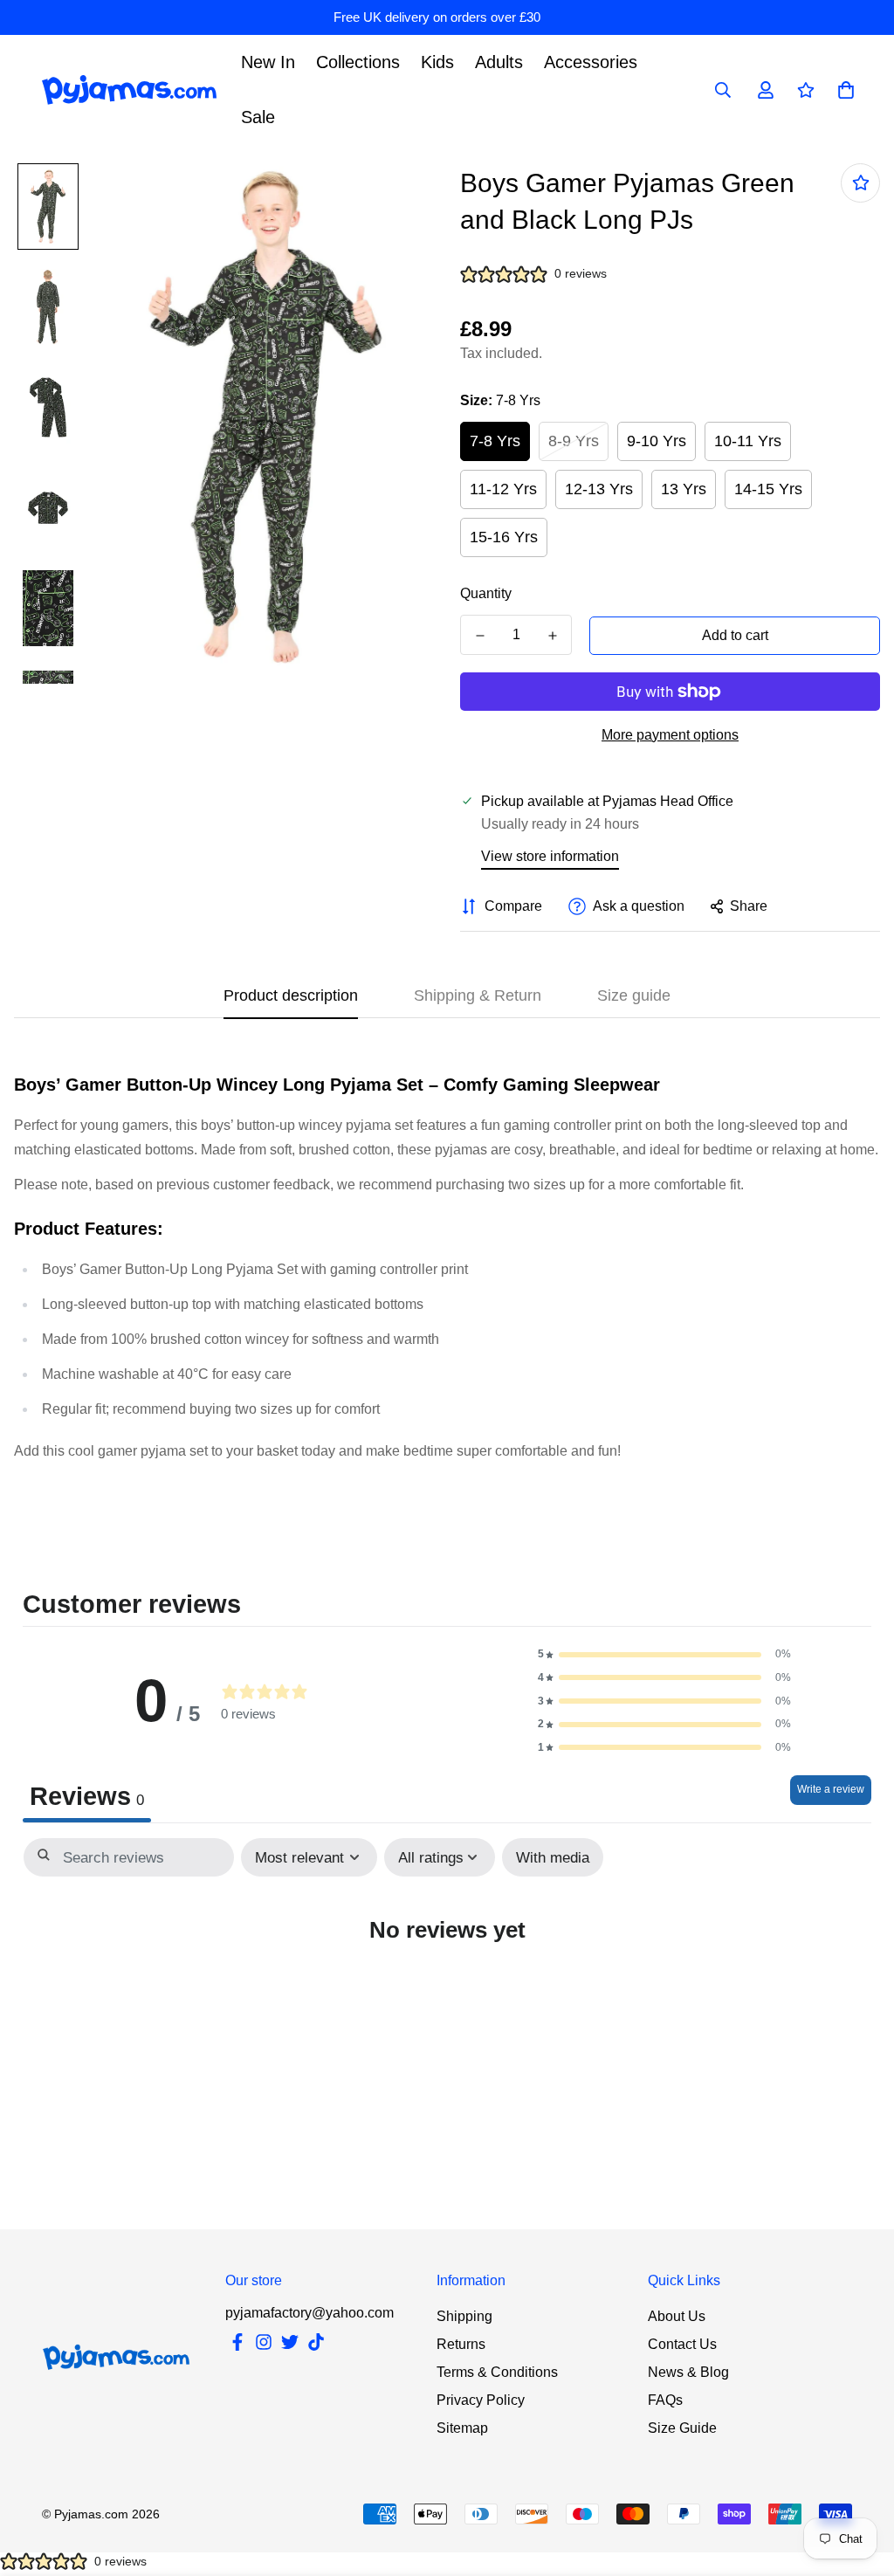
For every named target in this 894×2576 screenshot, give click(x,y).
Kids (437, 62)
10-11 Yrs (748, 441)
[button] (664, 1654)
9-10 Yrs (657, 441)
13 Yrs (684, 489)
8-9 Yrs (574, 441)
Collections (358, 62)
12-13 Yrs (599, 489)
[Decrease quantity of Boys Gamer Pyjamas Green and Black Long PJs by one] (480, 636)
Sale (258, 117)
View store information (550, 856)
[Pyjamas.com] (129, 90)
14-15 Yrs (768, 489)
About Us (677, 2316)
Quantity (486, 593)
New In (268, 62)
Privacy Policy (481, 2400)
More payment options (670, 735)
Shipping (464, 2316)
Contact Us (682, 2344)
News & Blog (688, 2372)
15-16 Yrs (504, 537)
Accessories (591, 62)
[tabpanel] (447, 1981)
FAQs (665, 2400)
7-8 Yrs (495, 441)
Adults (499, 62)
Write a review (831, 1789)
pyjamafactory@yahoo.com (309, 2313)
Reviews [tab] (87, 1796)
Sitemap (462, 2428)
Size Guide (682, 2428)
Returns (461, 2344)
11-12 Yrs (503, 489)
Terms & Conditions (497, 2372)
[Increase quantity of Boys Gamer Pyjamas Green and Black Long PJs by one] (552, 636)
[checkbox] (553, 1858)
